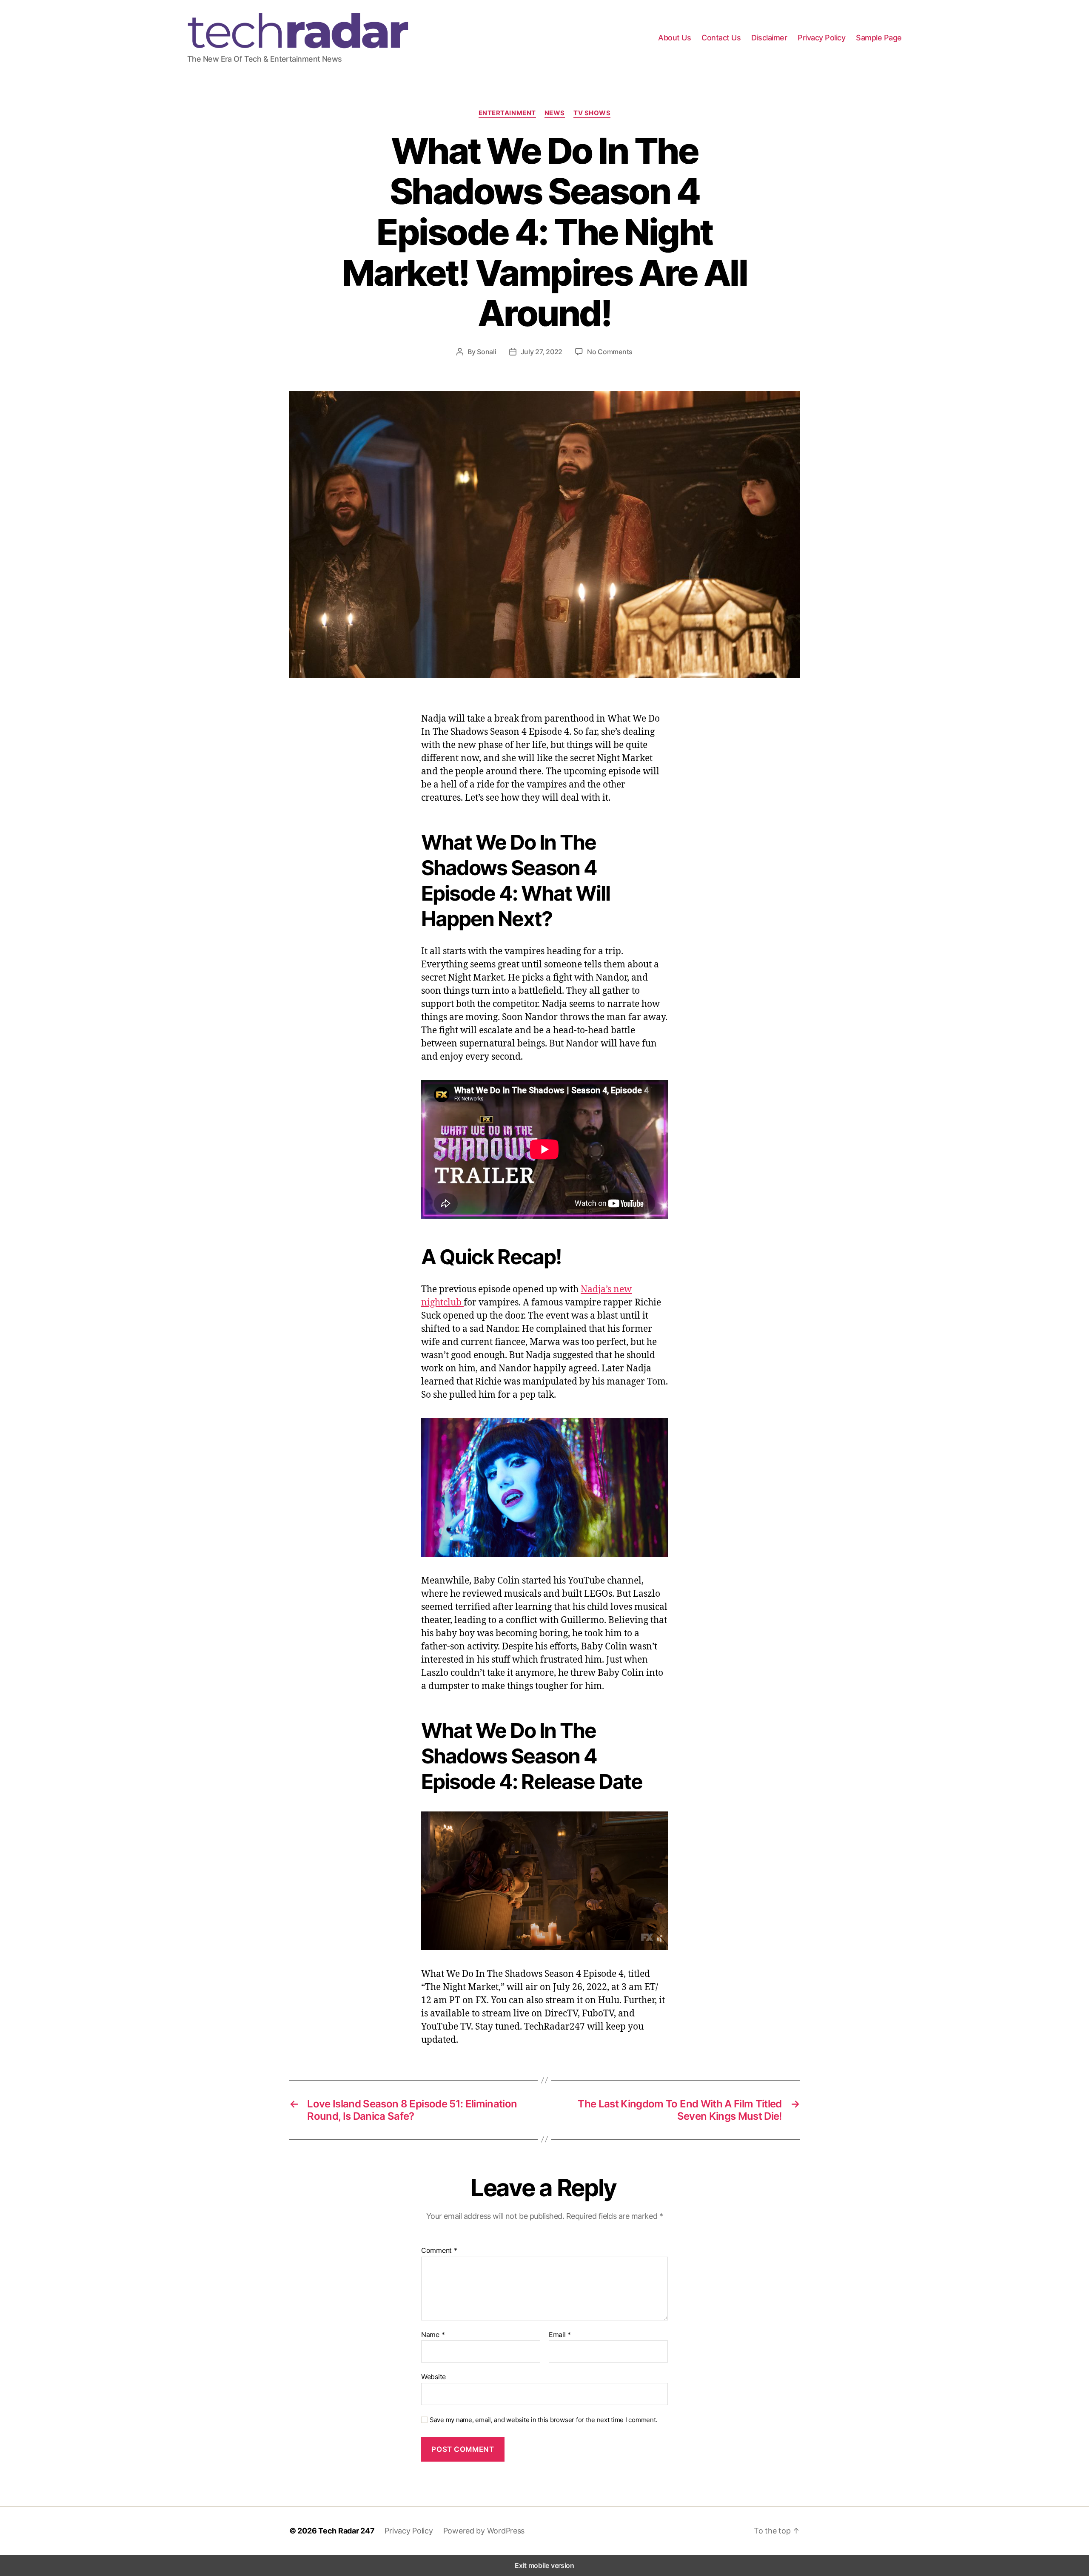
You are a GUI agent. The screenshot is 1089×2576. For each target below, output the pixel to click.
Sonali (486, 352)
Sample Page (879, 38)
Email (560, 2335)
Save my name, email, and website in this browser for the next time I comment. (543, 2420)
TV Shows (592, 113)
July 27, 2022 (542, 352)
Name (433, 2335)
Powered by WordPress (484, 2531)
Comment (439, 2251)
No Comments (610, 352)
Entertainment (507, 113)
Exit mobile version (544, 2565)
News (555, 113)
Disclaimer (769, 38)
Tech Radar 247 (346, 2531)
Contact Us (721, 38)
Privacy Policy (821, 38)
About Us (674, 38)
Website (433, 2377)
